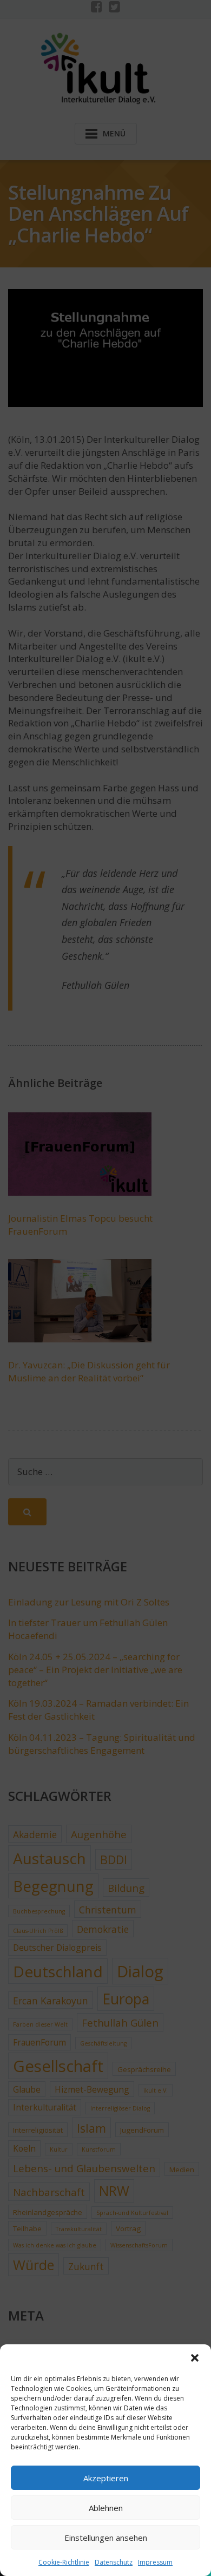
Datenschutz (114, 2562)
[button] (195, 2358)
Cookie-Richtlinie (64, 2562)
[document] (105, 1288)
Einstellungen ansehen (106, 2538)
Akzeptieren (106, 2478)
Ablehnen (106, 2508)
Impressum (155, 2562)
